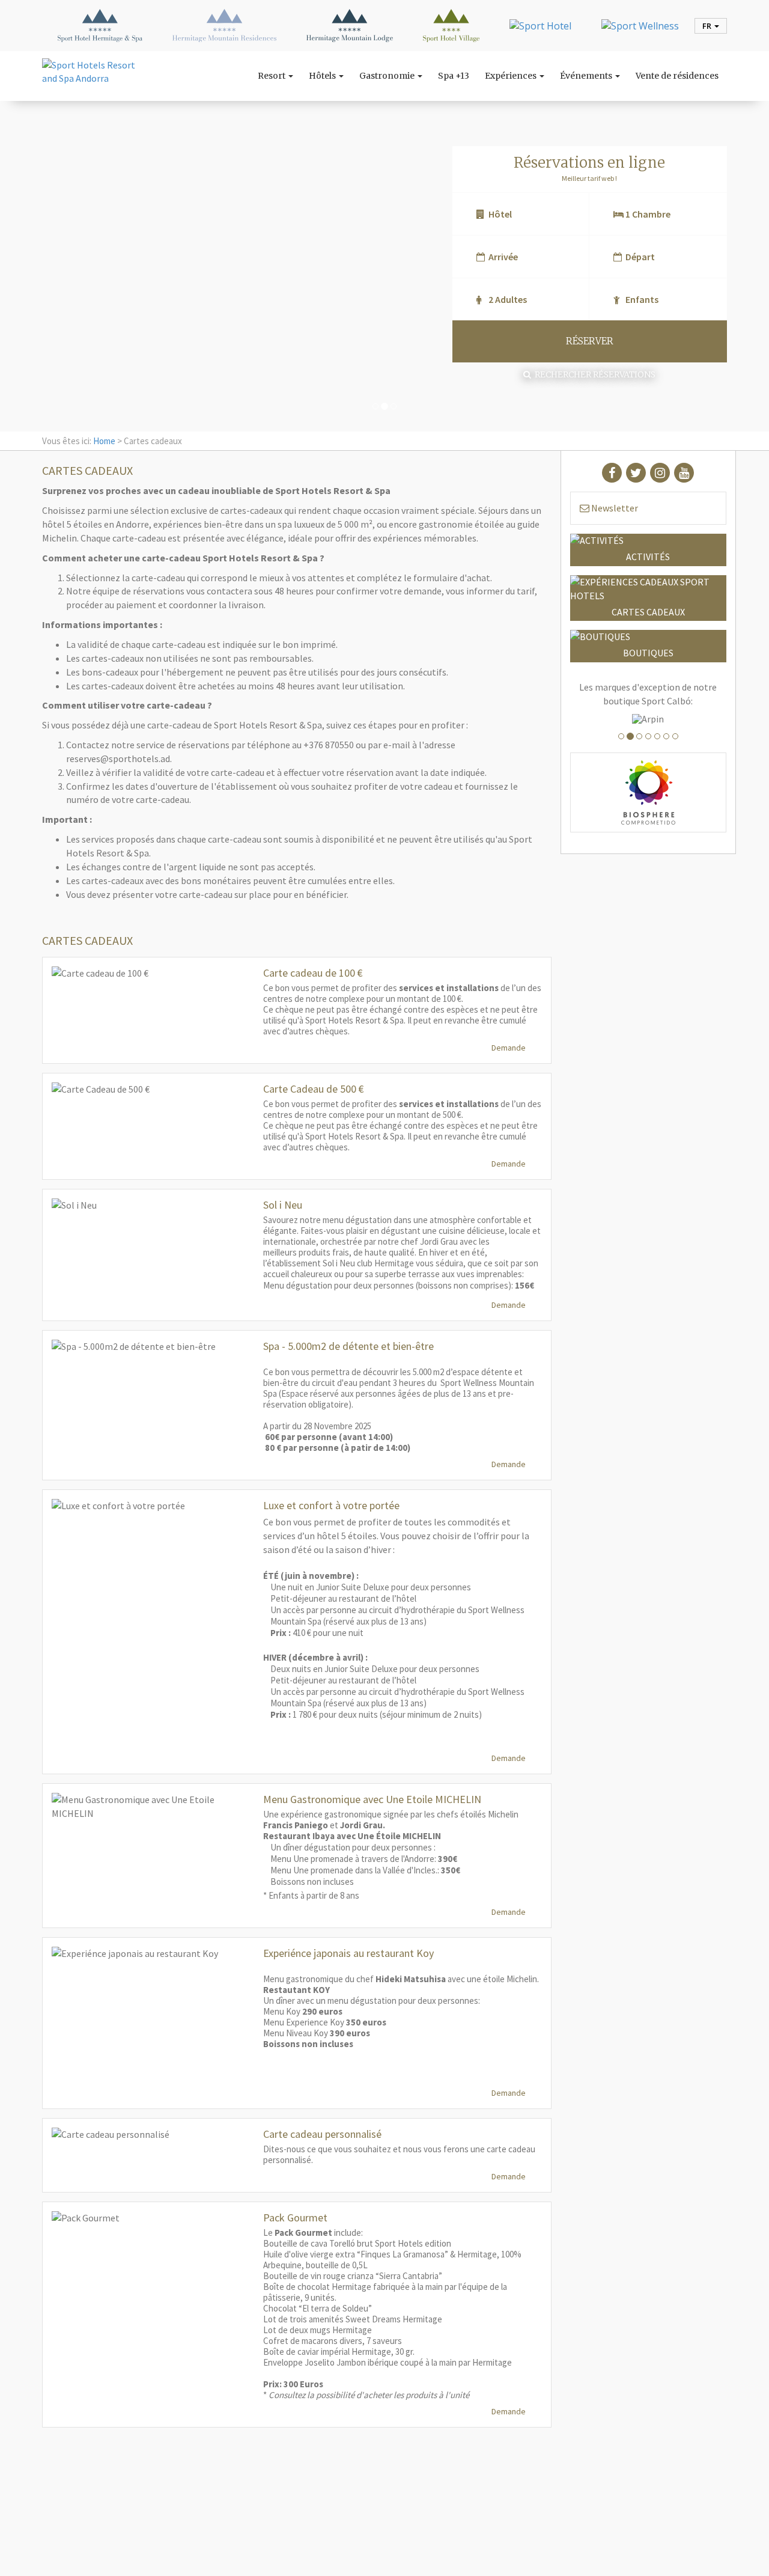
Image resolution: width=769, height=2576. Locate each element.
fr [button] (708, 26)
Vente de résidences (677, 76)
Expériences (512, 76)
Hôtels (323, 76)
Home (104, 441)
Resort (272, 76)
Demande (509, 1048)
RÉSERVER (590, 341)
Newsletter (614, 508)
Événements (587, 76)
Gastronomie (388, 76)
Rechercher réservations (593, 374)
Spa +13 (454, 76)
